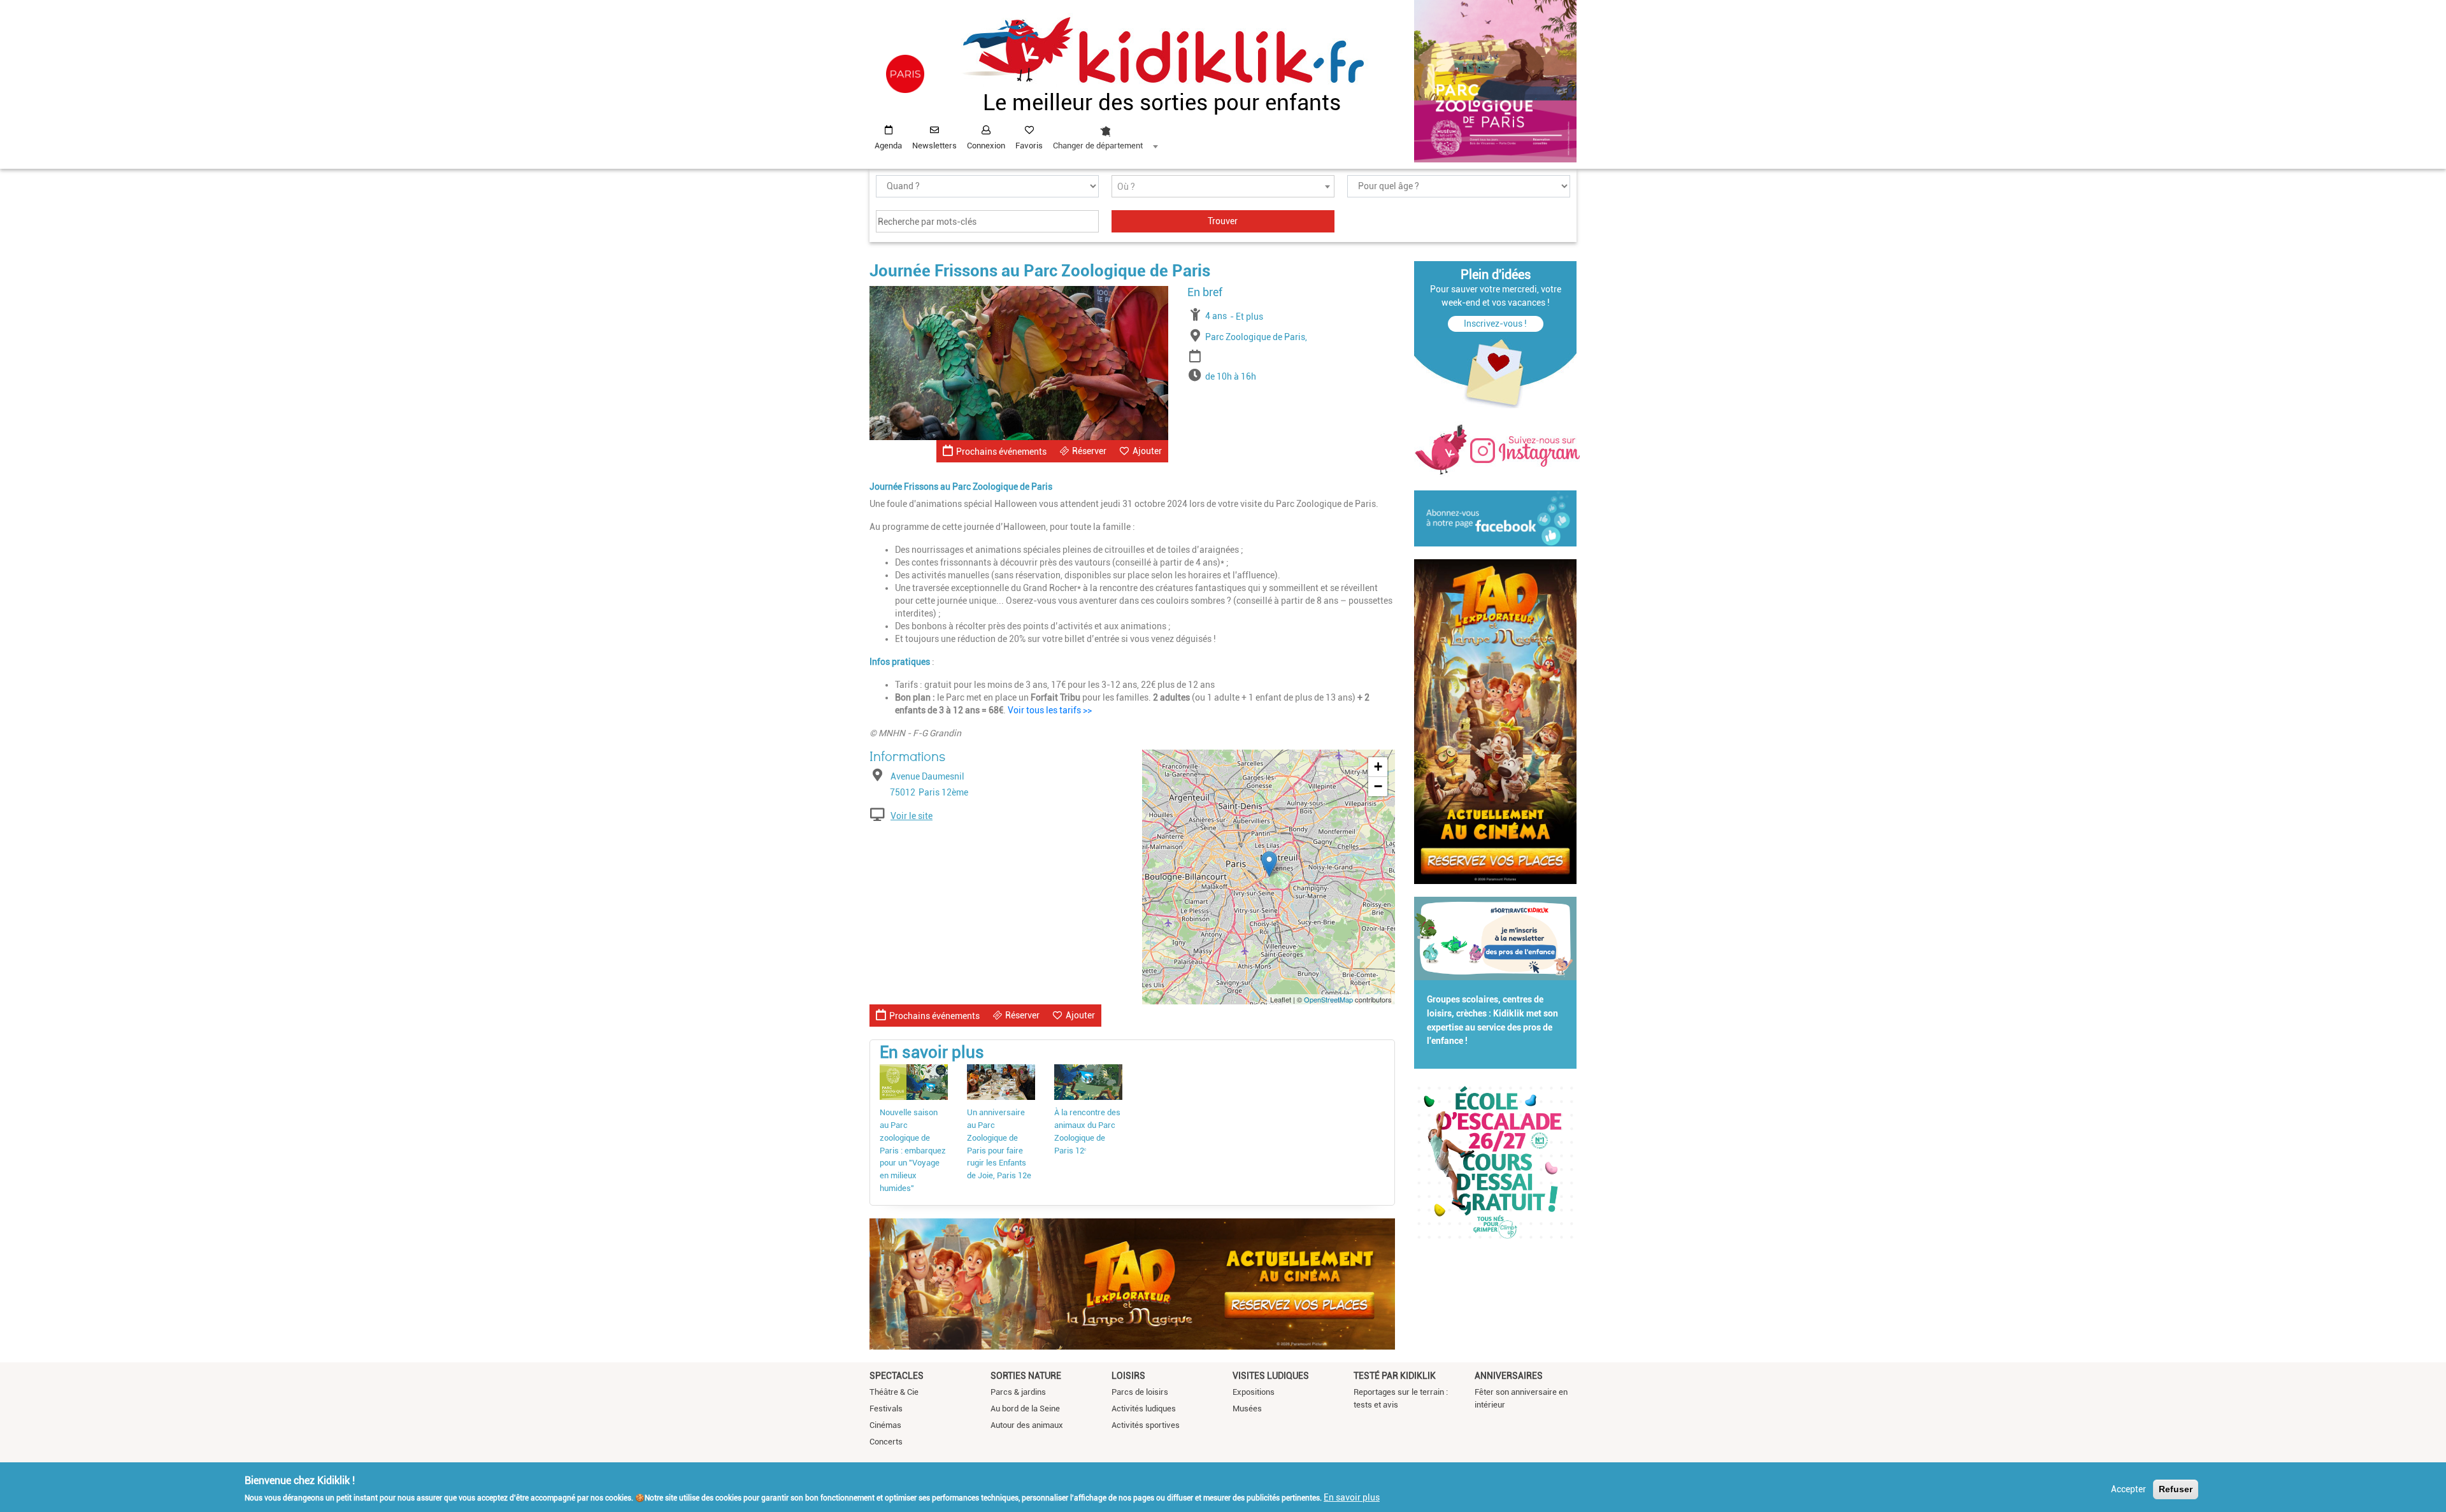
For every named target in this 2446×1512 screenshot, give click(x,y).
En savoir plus (1352, 1497)
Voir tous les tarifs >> (1050, 710)
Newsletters (934, 146)
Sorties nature (1026, 1376)
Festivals (886, 1409)
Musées (1247, 1409)
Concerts (886, 1442)
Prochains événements (1001, 452)
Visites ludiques (1271, 1376)
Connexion (986, 146)
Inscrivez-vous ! (1495, 324)
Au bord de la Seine (1025, 1409)
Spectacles (897, 1376)
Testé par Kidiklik (1395, 1376)
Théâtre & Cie (894, 1392)
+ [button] (1378, 767)
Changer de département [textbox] (1098, 146)
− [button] (1378, 786)
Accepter (2128, 1489)
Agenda (888, 146)
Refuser (2176, 1489)
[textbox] (1223, 187)
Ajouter (1147, 451)
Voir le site (912, 816)
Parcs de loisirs (1140, 1392)
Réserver (1089, 451)
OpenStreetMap (1328, 999)
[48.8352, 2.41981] (1269, 864)
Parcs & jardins (1018, 1392)
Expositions (1254, 1392)
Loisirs (1128, 1376)
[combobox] (1105, 134)
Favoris (1029, 146)
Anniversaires (1509, 1376)
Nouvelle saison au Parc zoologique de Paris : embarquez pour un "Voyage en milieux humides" (913, 1151)
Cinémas (885, 1425)
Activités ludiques (1144, 1409)
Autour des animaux (1027, 1425)
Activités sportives (1146, 1425)
